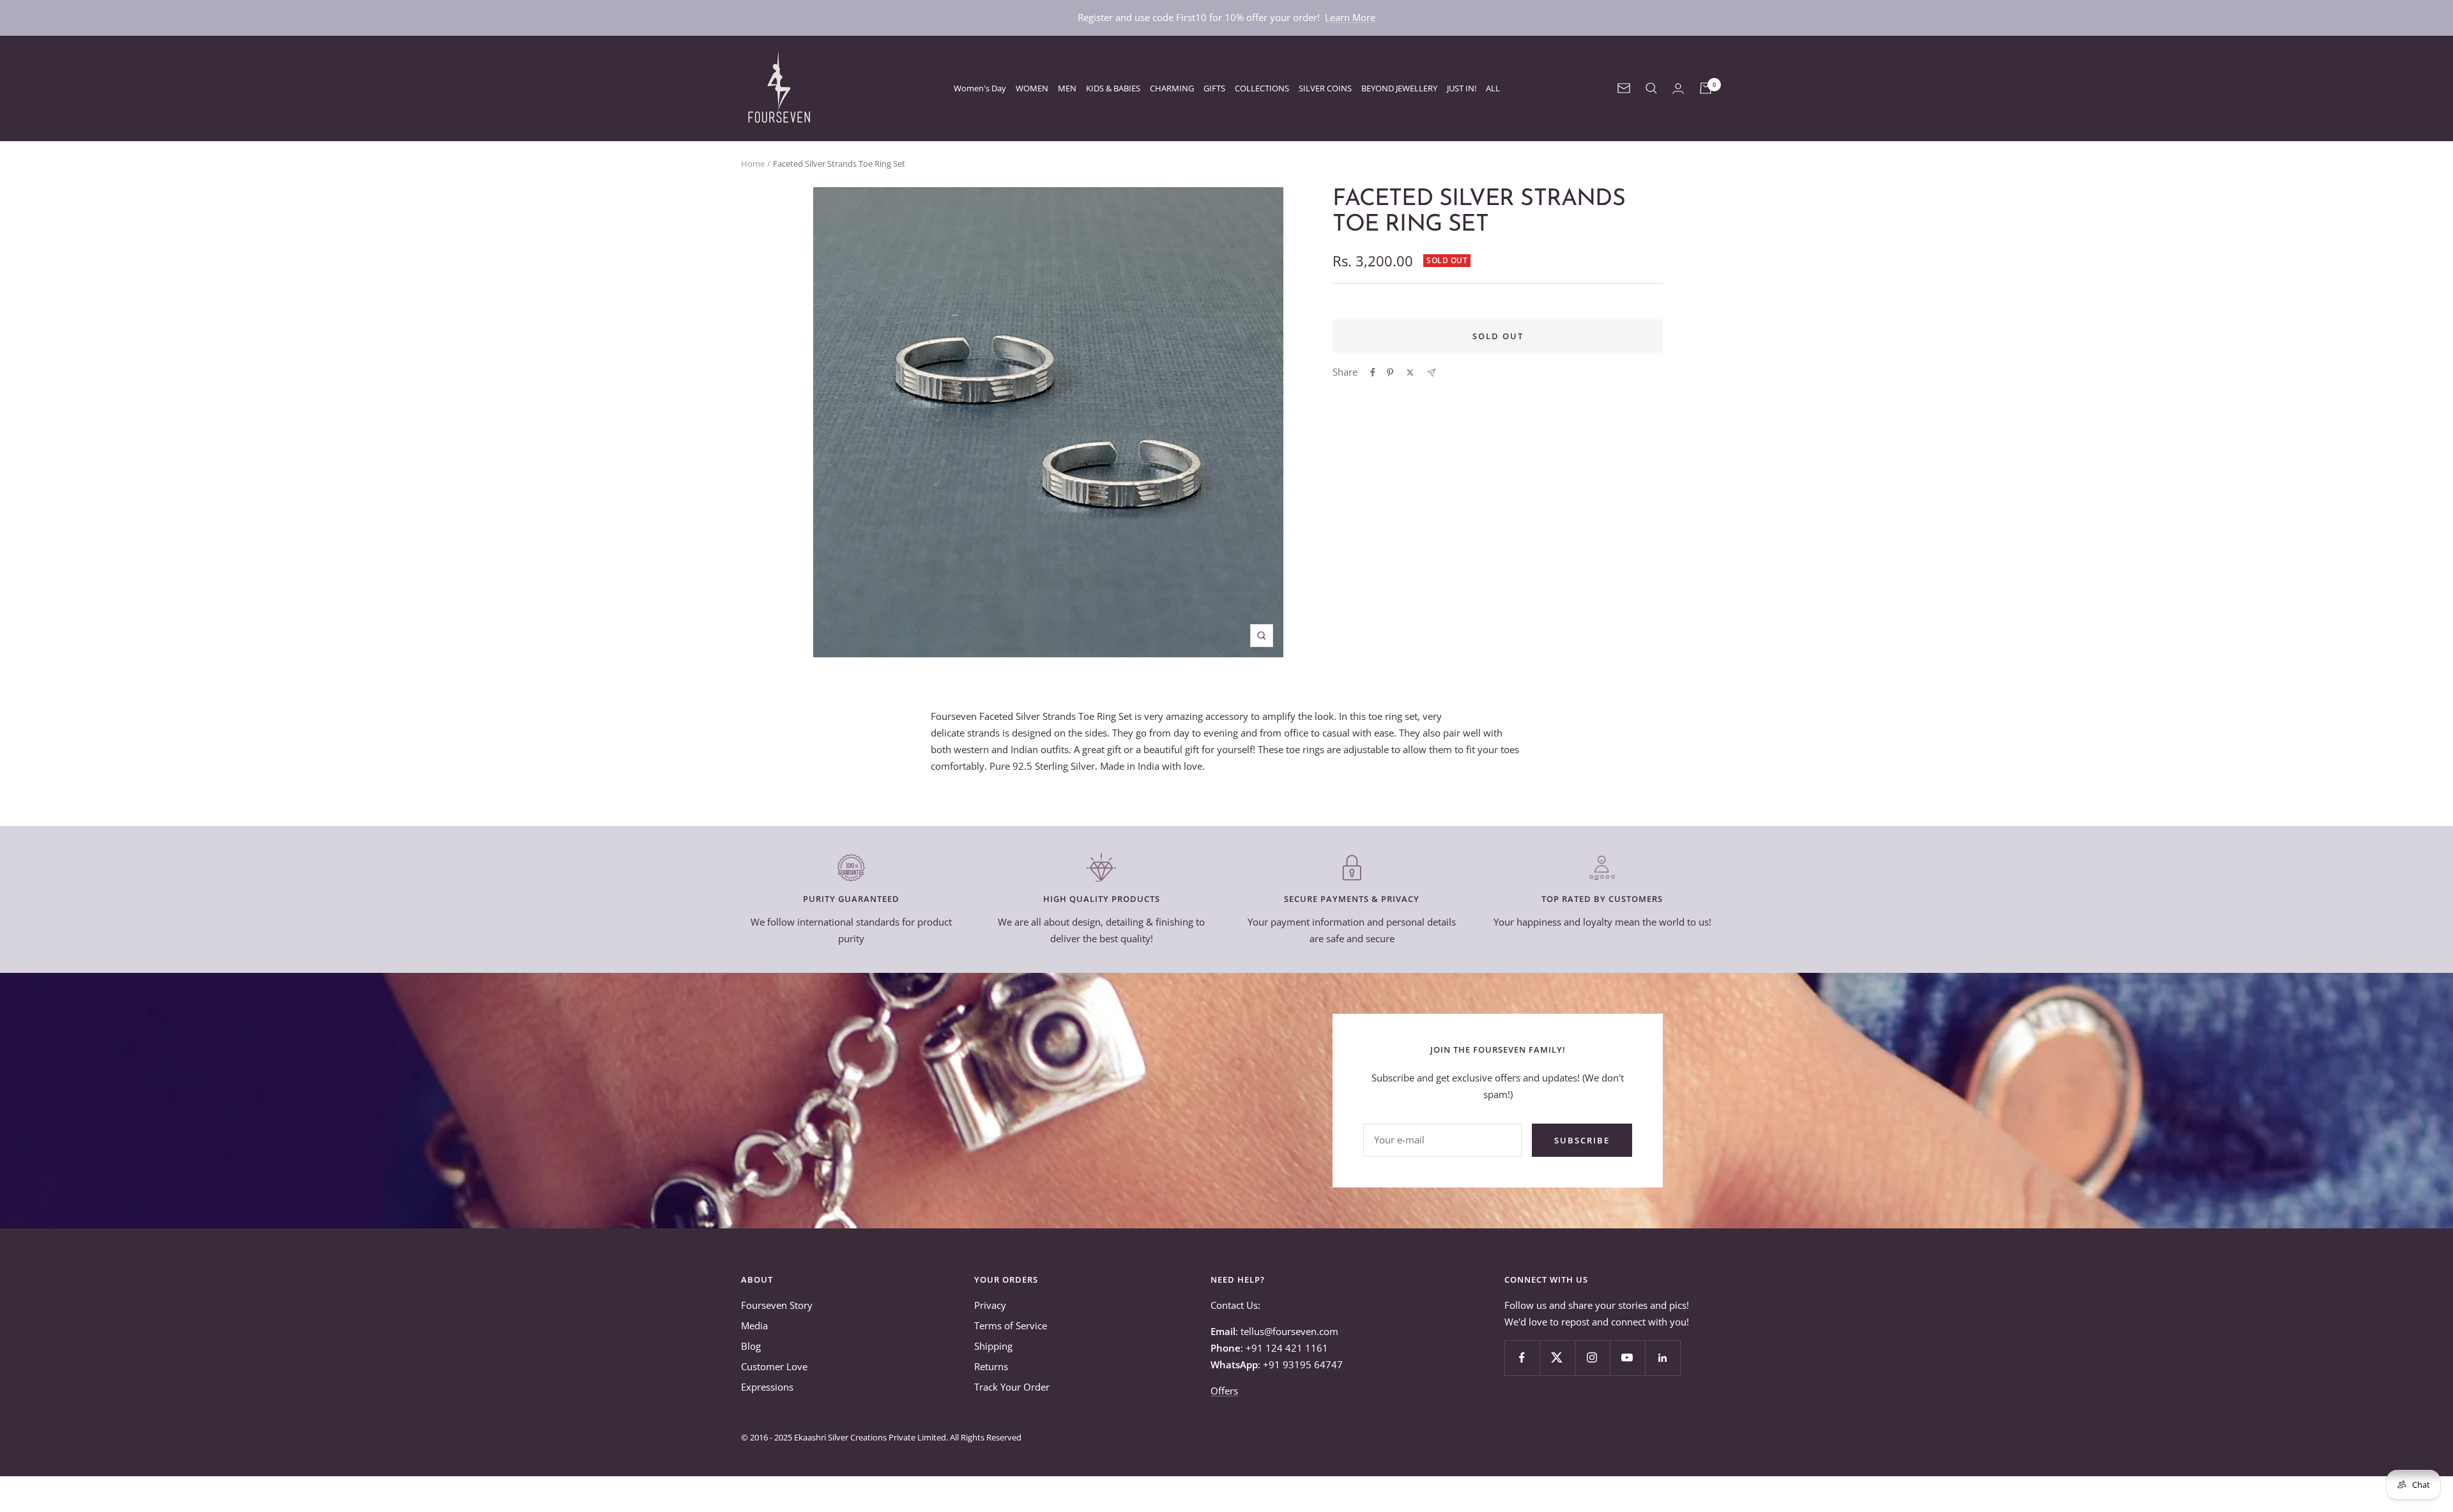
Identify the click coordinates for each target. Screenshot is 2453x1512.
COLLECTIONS (1262, 88)
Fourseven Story (777, 1305)
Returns (991, 1366)
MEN (1067, 88)
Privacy (990, 1305)
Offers (1224, 1391)
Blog (751, 1346)
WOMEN (1032, 88)
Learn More (1350, 17)
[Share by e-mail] (1431, 373)
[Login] (1678, 88)
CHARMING (1172, 88)
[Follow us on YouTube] (1627, 1358)
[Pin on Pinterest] (1390, 372)
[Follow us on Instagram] (1592, 1358)
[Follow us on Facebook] (1522, 1358)
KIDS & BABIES (1113, 88)
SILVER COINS (1325, 88)
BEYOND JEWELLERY (1399, 88)
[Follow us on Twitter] (1557, 1358)
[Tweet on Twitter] (1410, 372)
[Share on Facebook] (1373, 372)
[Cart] (1706, 88)
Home (753, 164)
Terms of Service (1011, 1325)
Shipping (993, 1346)
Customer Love (774, 1366)
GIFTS (1214, 88)
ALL (1493, 88)
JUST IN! (1462, 88)
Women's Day (980, 88)
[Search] (1651, 88)
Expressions (767, 1387)
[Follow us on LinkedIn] (1662, 1358)
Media (754, 1325)
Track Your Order (1012, 1387)
